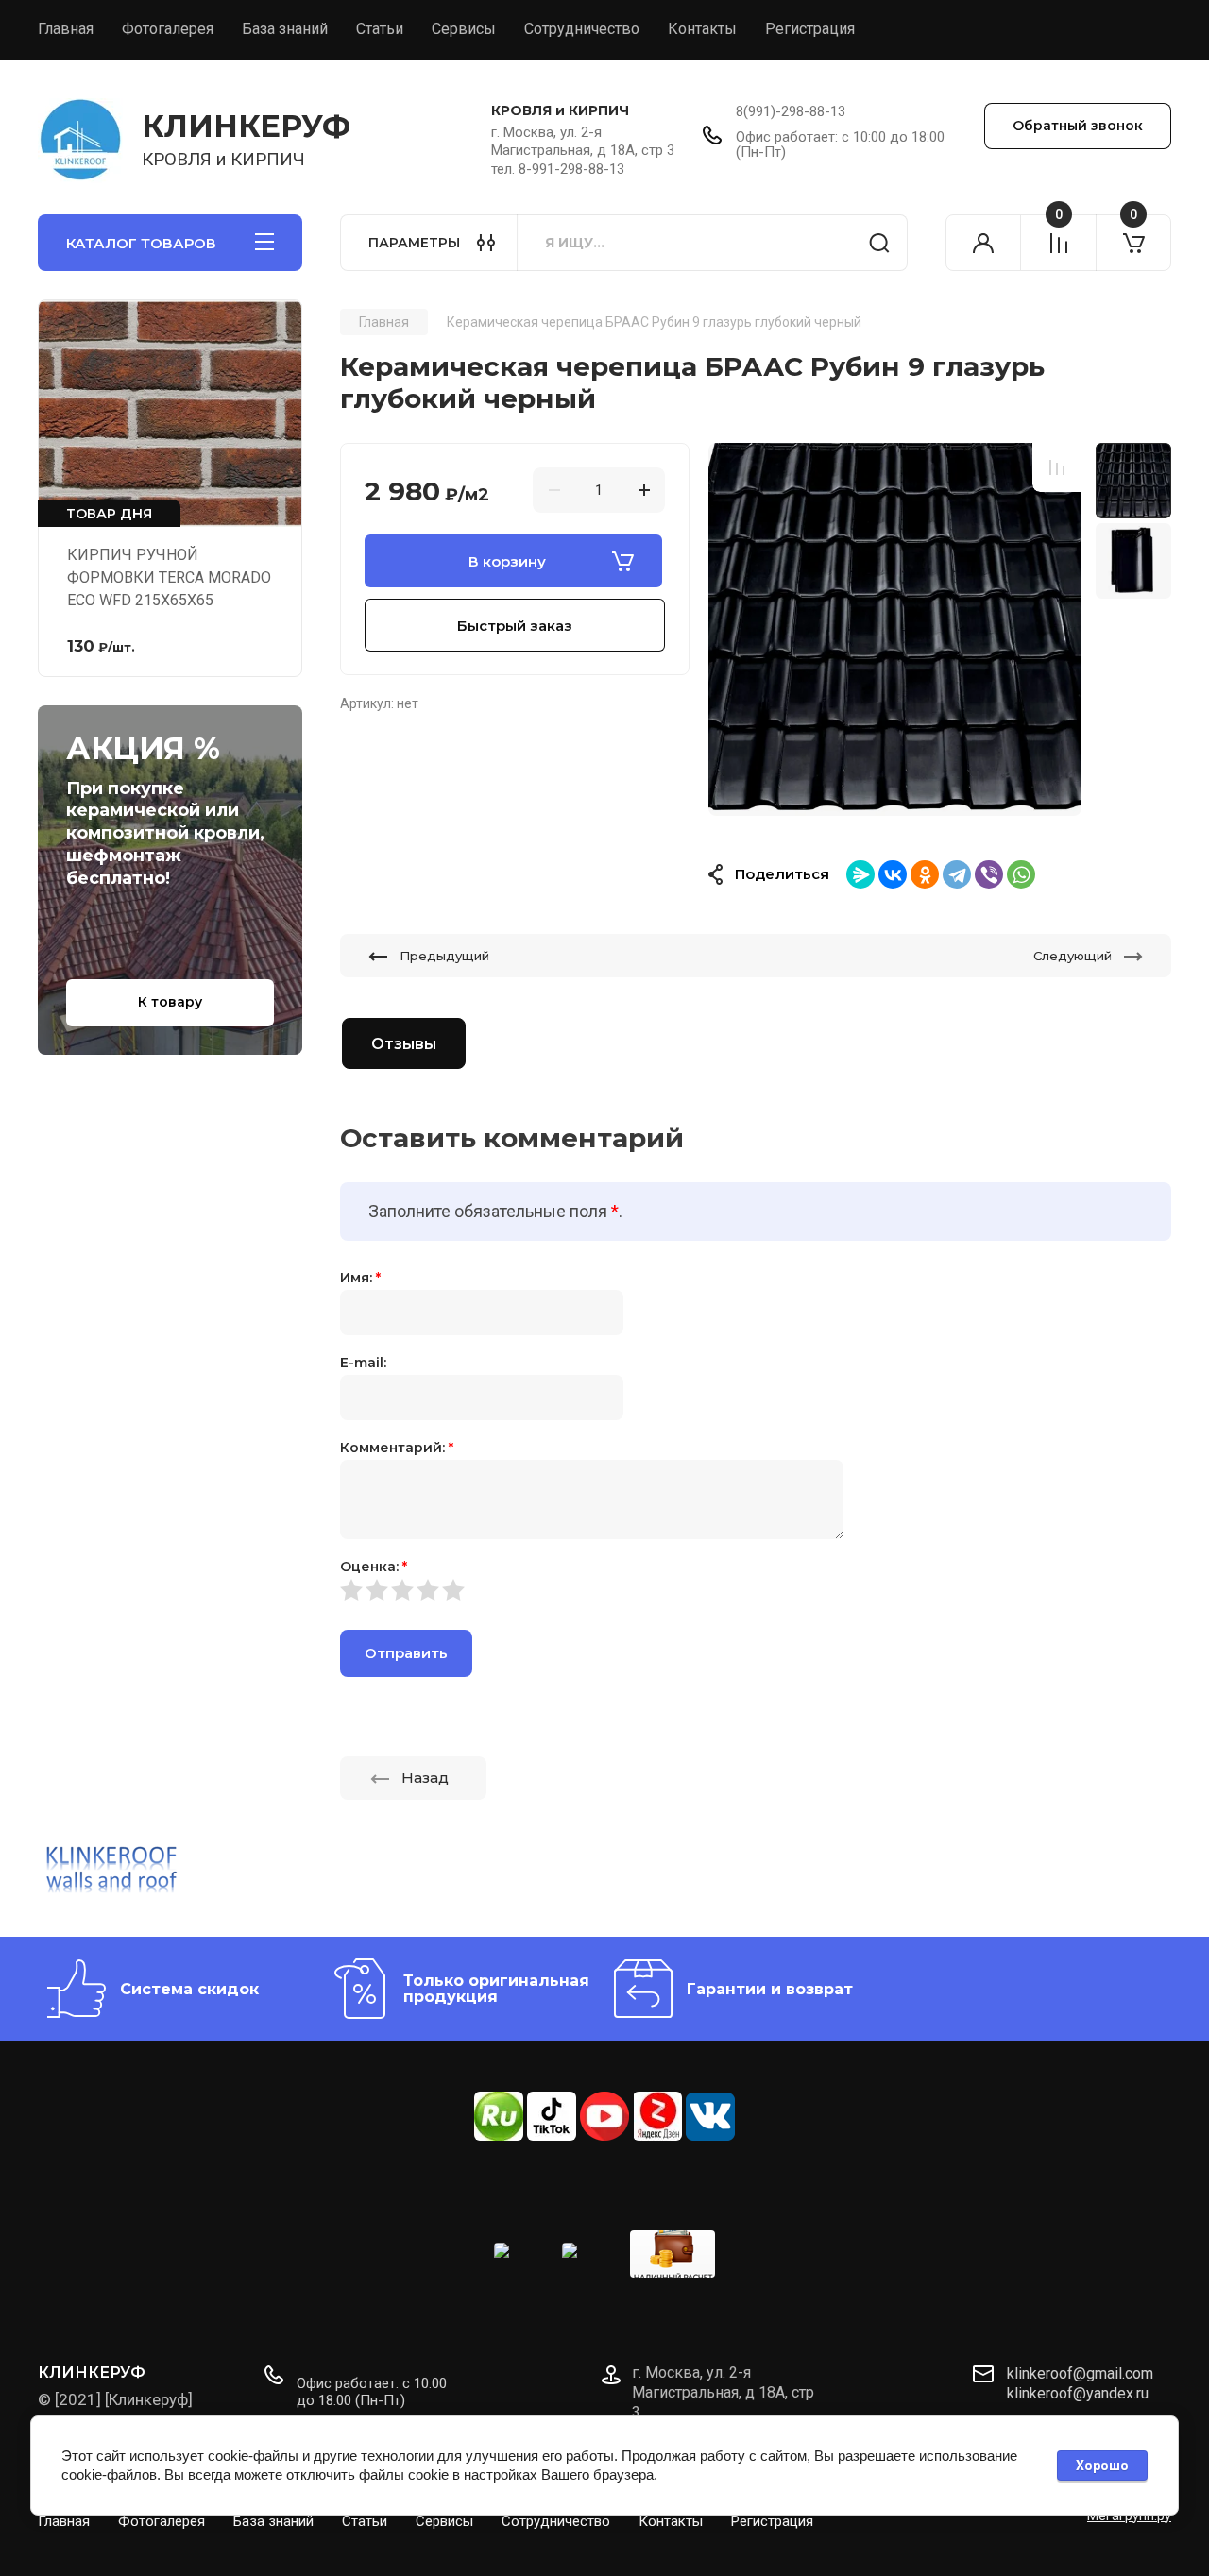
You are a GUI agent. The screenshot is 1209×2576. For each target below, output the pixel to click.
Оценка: (374, 1567)
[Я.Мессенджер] (860, 874)
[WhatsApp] (1021, 874)
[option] (895, 629)
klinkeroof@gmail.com (1080, 2373)
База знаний (285, 29)
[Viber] (989, 874)
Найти (879, 243)
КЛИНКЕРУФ (246, 126)
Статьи (380, 29)
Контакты (702, 29)
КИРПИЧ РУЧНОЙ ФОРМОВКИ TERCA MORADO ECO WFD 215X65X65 (169, 577)
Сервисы (464, 29)
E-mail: (363, 1363)
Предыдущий (444, 956)
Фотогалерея (168, 29)
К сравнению (1057, 467)
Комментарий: (397, 1448)
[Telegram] (957, 874)
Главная (66, 29)
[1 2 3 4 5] (756, 1590)
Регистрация (810, 29)
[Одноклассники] (925, 874)
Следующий (1073, 956)
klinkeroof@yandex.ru (1078, 2393)
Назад (425, 1778)
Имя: (360, 1278)
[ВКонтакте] (893, 874)
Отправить (406, 1653)
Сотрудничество (582, 29)
